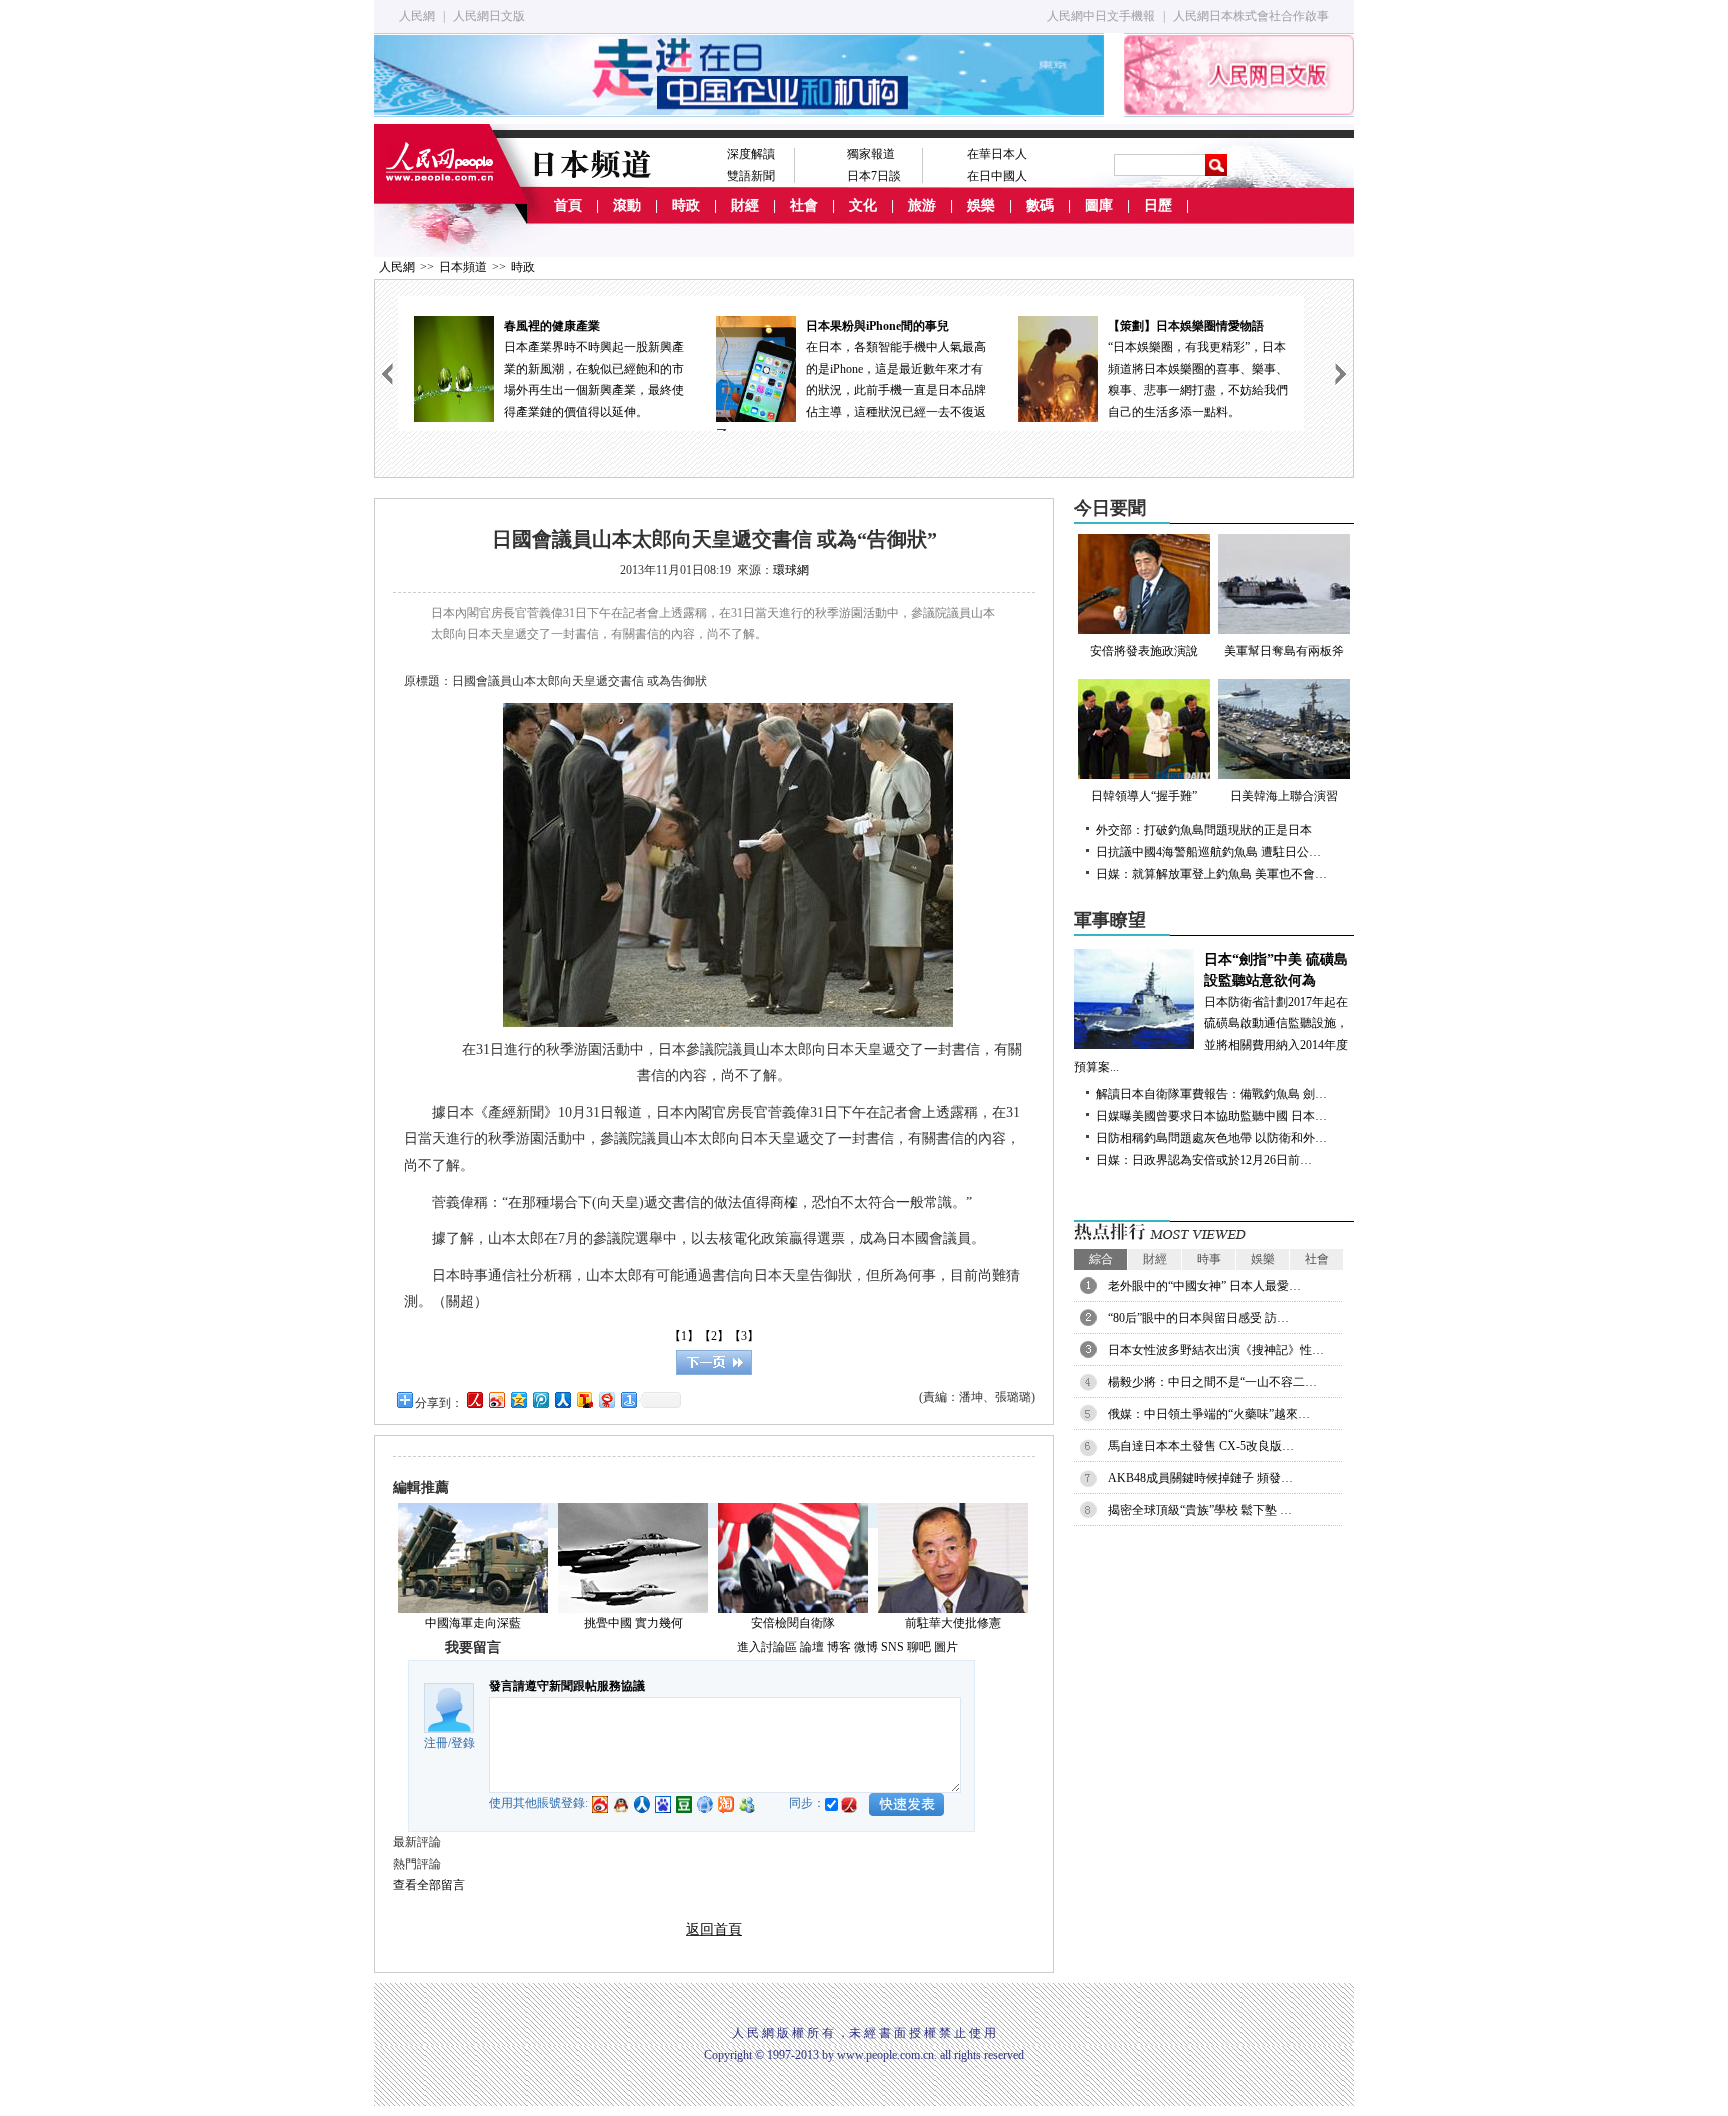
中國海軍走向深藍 (473, 1623)
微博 (866, 1647)
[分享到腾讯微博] (540, 1399)
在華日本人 (997, 154)
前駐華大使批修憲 (953, 1623)
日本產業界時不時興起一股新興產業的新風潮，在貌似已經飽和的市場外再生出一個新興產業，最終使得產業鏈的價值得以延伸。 (594, 369)
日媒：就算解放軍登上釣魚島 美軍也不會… (1211, 874)
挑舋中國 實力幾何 (633, 1623)
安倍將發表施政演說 (1144, 651)
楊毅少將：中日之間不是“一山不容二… (1212, 1382)
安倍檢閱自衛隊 (793, 1623)
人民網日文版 (489, 16)
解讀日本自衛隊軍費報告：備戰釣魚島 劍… (1211, 1094)
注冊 (436, 1743)
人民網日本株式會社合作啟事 (1251, 16)
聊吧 (919, 1647)
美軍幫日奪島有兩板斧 (1284, 651)
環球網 (791, 570)
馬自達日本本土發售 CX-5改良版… (1201, 1446)
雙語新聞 (751, 176)
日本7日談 (874, 176)
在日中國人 (997, 176)
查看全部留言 (429, 1885)
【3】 (744, 1336)
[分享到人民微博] (474, 1399)
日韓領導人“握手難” (1144, 796)
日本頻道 (463, 267)
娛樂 (981, 205)
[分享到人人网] (562, 1399)
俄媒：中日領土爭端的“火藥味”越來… (1209, 1414)
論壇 (812, 1647)
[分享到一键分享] (628, 1399)
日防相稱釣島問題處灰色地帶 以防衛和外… (1211, 1138)
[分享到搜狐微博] (584, 1399)
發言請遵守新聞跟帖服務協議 (567, 1686)
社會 (804, 205)
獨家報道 (871, 154)
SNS (892, 1647)
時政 (686, 205)
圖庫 (1099, 205)
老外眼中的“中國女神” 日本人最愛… (1204, 1286)
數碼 (1040, 205)
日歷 (1158, 205)
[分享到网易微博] (606, 1399)
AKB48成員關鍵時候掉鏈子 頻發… (1200, 1478)
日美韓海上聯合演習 (1284, 796)
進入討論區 (767, 1647)
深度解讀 (751, 154)
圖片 (946, 1647)
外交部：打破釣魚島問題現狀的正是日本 (1204, 830)
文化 (863, 205)
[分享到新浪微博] (496, 1399)
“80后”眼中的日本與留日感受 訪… (1198, 1318)
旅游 (922, 205)
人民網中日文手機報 (1101, 16)
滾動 (627, 205)
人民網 (417, 16)
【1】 (684, 1336)
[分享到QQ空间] (518, 1399)
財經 (745, 205)
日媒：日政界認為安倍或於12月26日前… (1204, 1160)
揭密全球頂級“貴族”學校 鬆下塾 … (1200, 1510)
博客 (839, 1647)
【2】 (714, 1336)
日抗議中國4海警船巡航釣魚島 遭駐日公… (1208, 852)
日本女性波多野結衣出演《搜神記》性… (1216, 1350)
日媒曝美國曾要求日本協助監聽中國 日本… (1211, 1116)
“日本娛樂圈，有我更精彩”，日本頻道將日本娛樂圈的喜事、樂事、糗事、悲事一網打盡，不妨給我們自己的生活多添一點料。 (1198, 369)
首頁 (568, 205)
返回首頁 (714, 1929)
